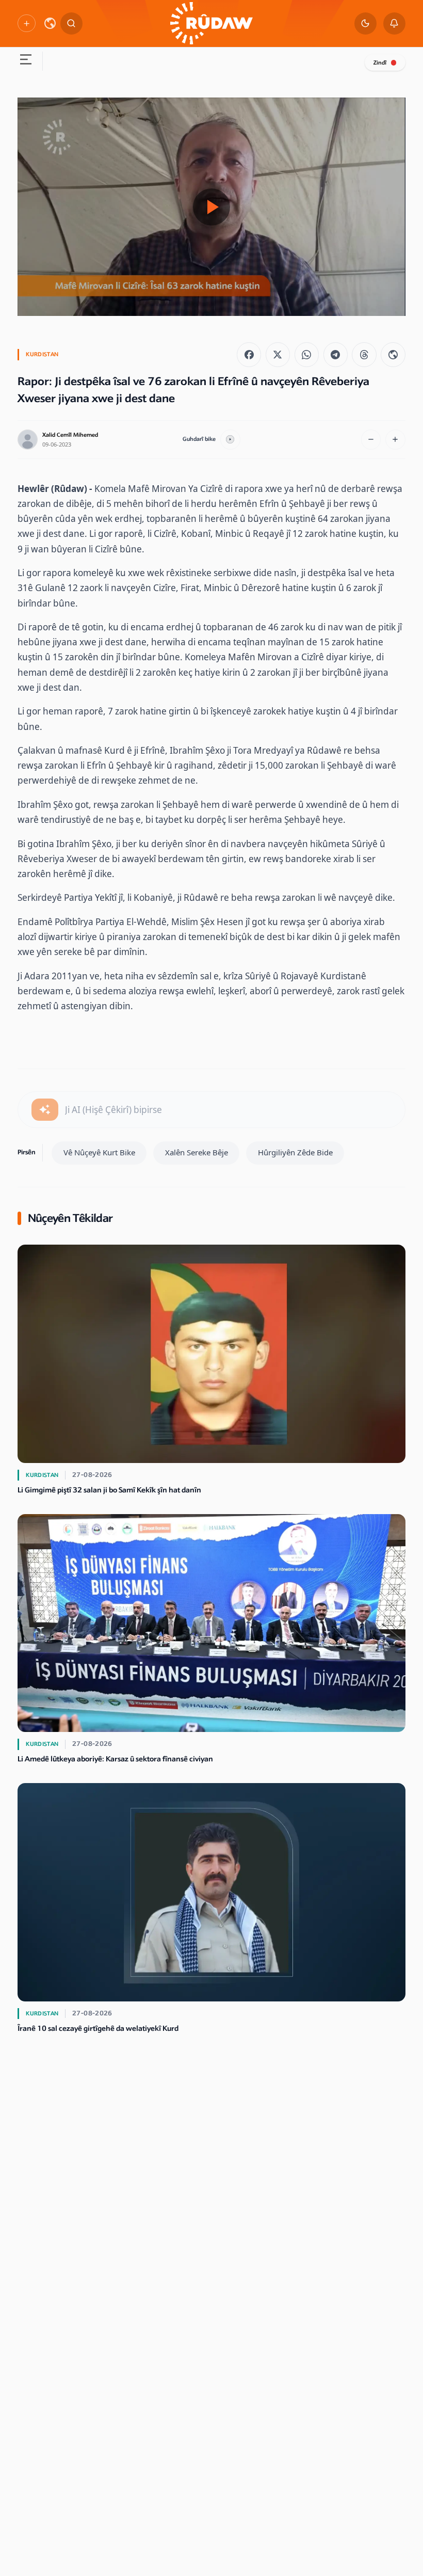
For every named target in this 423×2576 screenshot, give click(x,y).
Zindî (380, 63)
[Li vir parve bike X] (278, 354)
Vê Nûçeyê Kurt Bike (99, 1152)
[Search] (71, 23)
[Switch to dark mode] (365, 23)
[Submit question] (45, 1110)
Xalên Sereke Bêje (197, 1152)
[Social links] (26, 23)
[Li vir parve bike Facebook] (249, 354)
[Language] (50, 23)
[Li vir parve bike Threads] (364, 354)
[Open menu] (26, 61)
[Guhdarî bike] (230, 440)
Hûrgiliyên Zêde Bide (295, 1152)
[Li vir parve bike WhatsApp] (307, 354)
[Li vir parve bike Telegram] (336, 354)
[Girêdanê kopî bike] (393, 354)
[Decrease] (371, 440)
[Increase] (395, 440)
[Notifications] (394, 23)
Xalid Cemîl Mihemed (70, 435)
